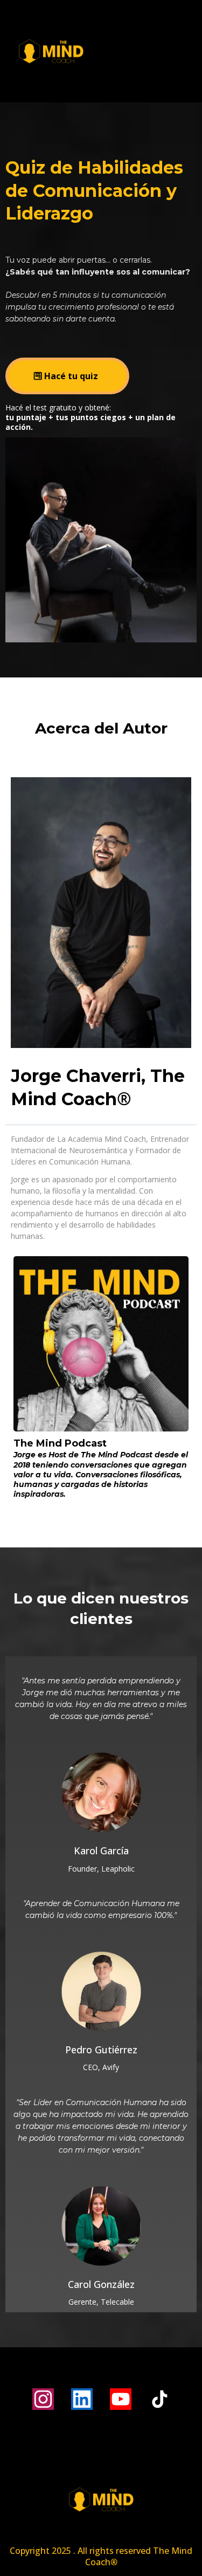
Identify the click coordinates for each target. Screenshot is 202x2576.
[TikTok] (159, 2399)
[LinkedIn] (82, 2399)
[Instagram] (43, 2399)
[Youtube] (121, 2399)
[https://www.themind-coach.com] (101, 51)
